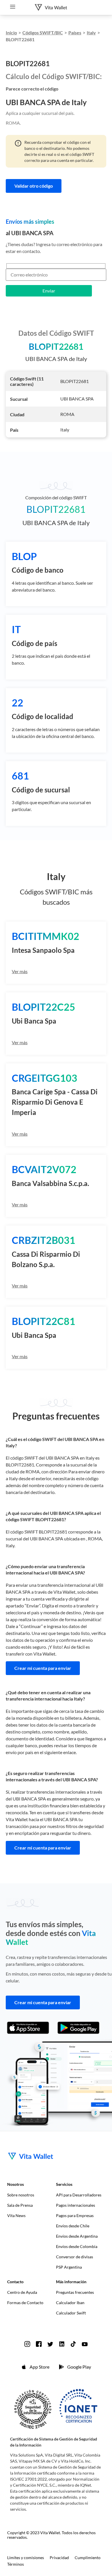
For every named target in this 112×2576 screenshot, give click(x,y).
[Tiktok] (73, 2344)
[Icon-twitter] (50, 2344)
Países (75, 33)
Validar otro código (34, 186)
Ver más (20, 971)
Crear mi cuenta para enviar (43, 1668)
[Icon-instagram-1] (27, 2344)
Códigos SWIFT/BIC (43, 33)
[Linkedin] (62, 2344)
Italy (91, 33)
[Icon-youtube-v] (85, 2344)
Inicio (11, 33)
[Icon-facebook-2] (39, 2344)
